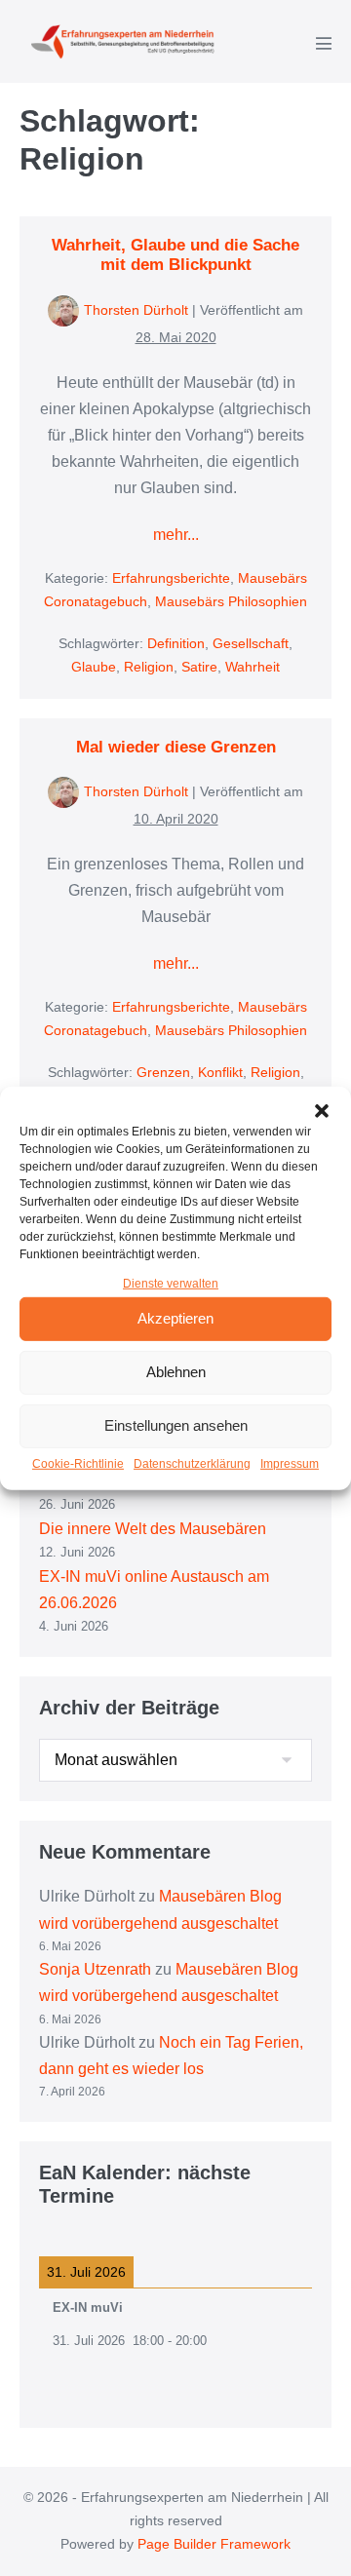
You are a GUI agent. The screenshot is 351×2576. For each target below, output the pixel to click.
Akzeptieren (175, 1318)
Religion (149, 667)
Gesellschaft (251, 643)
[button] (322, 1110)
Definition (176, 643)
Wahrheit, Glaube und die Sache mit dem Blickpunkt (175, 255)
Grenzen (163, 1072)
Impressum (290, 1464)
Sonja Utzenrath (95, 1969)
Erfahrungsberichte (171, 578)
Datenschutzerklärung (192, 1464)
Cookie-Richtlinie (78, 1464)
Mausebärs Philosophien (231, 601)
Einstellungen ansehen (176, 1425)
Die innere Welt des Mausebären (153, 1529)
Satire (199, 667)
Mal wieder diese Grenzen (176, 747)
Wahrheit (253, 667)
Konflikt (220, 1072)
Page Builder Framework (214, 2544)
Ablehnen (176, 1372)
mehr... (176, 537)
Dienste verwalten (171, 1283)
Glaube (94, 667)
